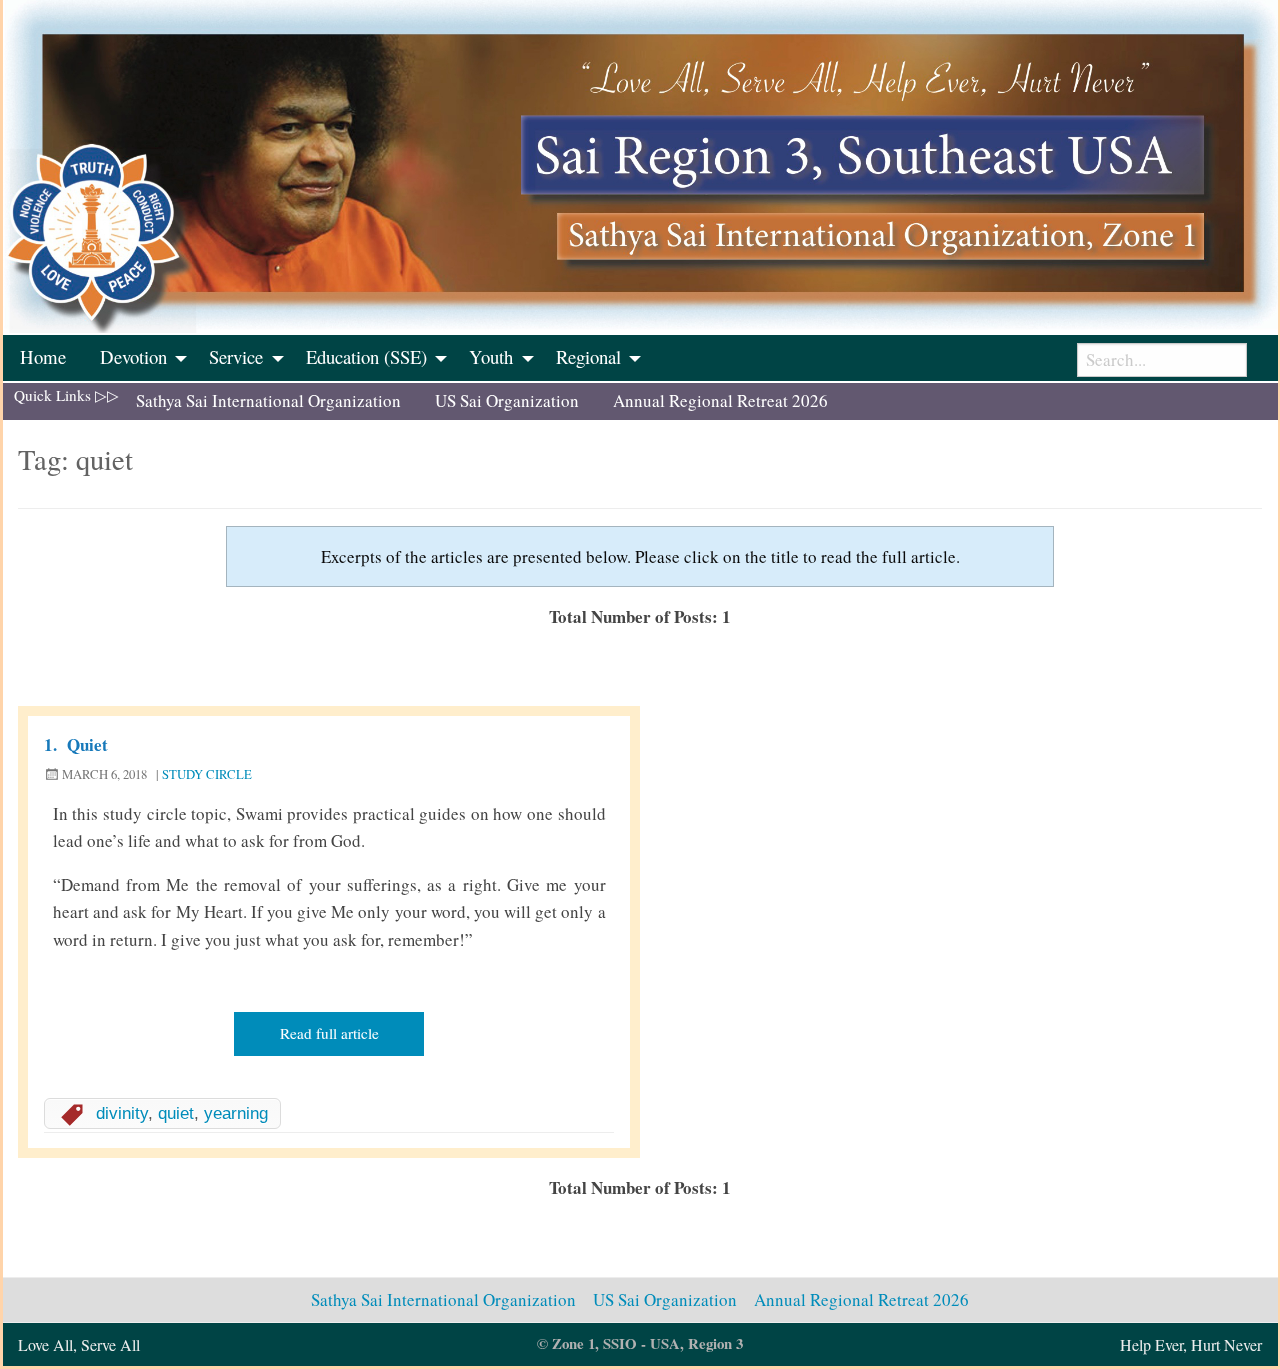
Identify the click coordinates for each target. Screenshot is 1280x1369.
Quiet (87, 744)
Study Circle (207, 774)
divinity (122, 1113)
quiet (176, 1113)
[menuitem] (43, 358)
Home (43, 356)
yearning (236, 1113)
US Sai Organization (507, 400)
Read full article (329, 1033)
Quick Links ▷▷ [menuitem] (66, 395)
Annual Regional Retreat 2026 (720, 400)
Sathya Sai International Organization (268, 400)
